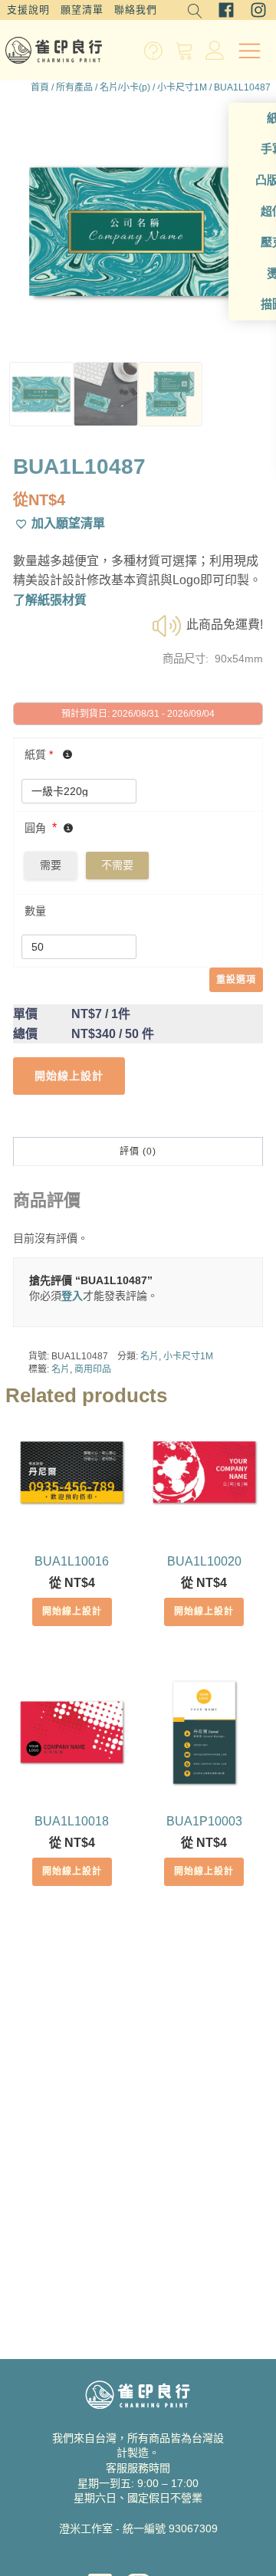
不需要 (117, 865)
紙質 (39, 754)
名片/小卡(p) (125, 87)
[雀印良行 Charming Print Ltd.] (54, 50)
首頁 (40, 87)
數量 (35, 911)
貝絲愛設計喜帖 (138, 2553)
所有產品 (74, 87)
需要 (51, 865)
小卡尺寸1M (182, 87)
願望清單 (82, 10)
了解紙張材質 (50, 600)
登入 (72, 1296)
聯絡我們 (136, 10)
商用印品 (93, 1369)
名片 (149, 1356)
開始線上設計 (72, 1612)
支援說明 (28, 10)
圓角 (35, 828)
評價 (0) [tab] (138, 1152)
